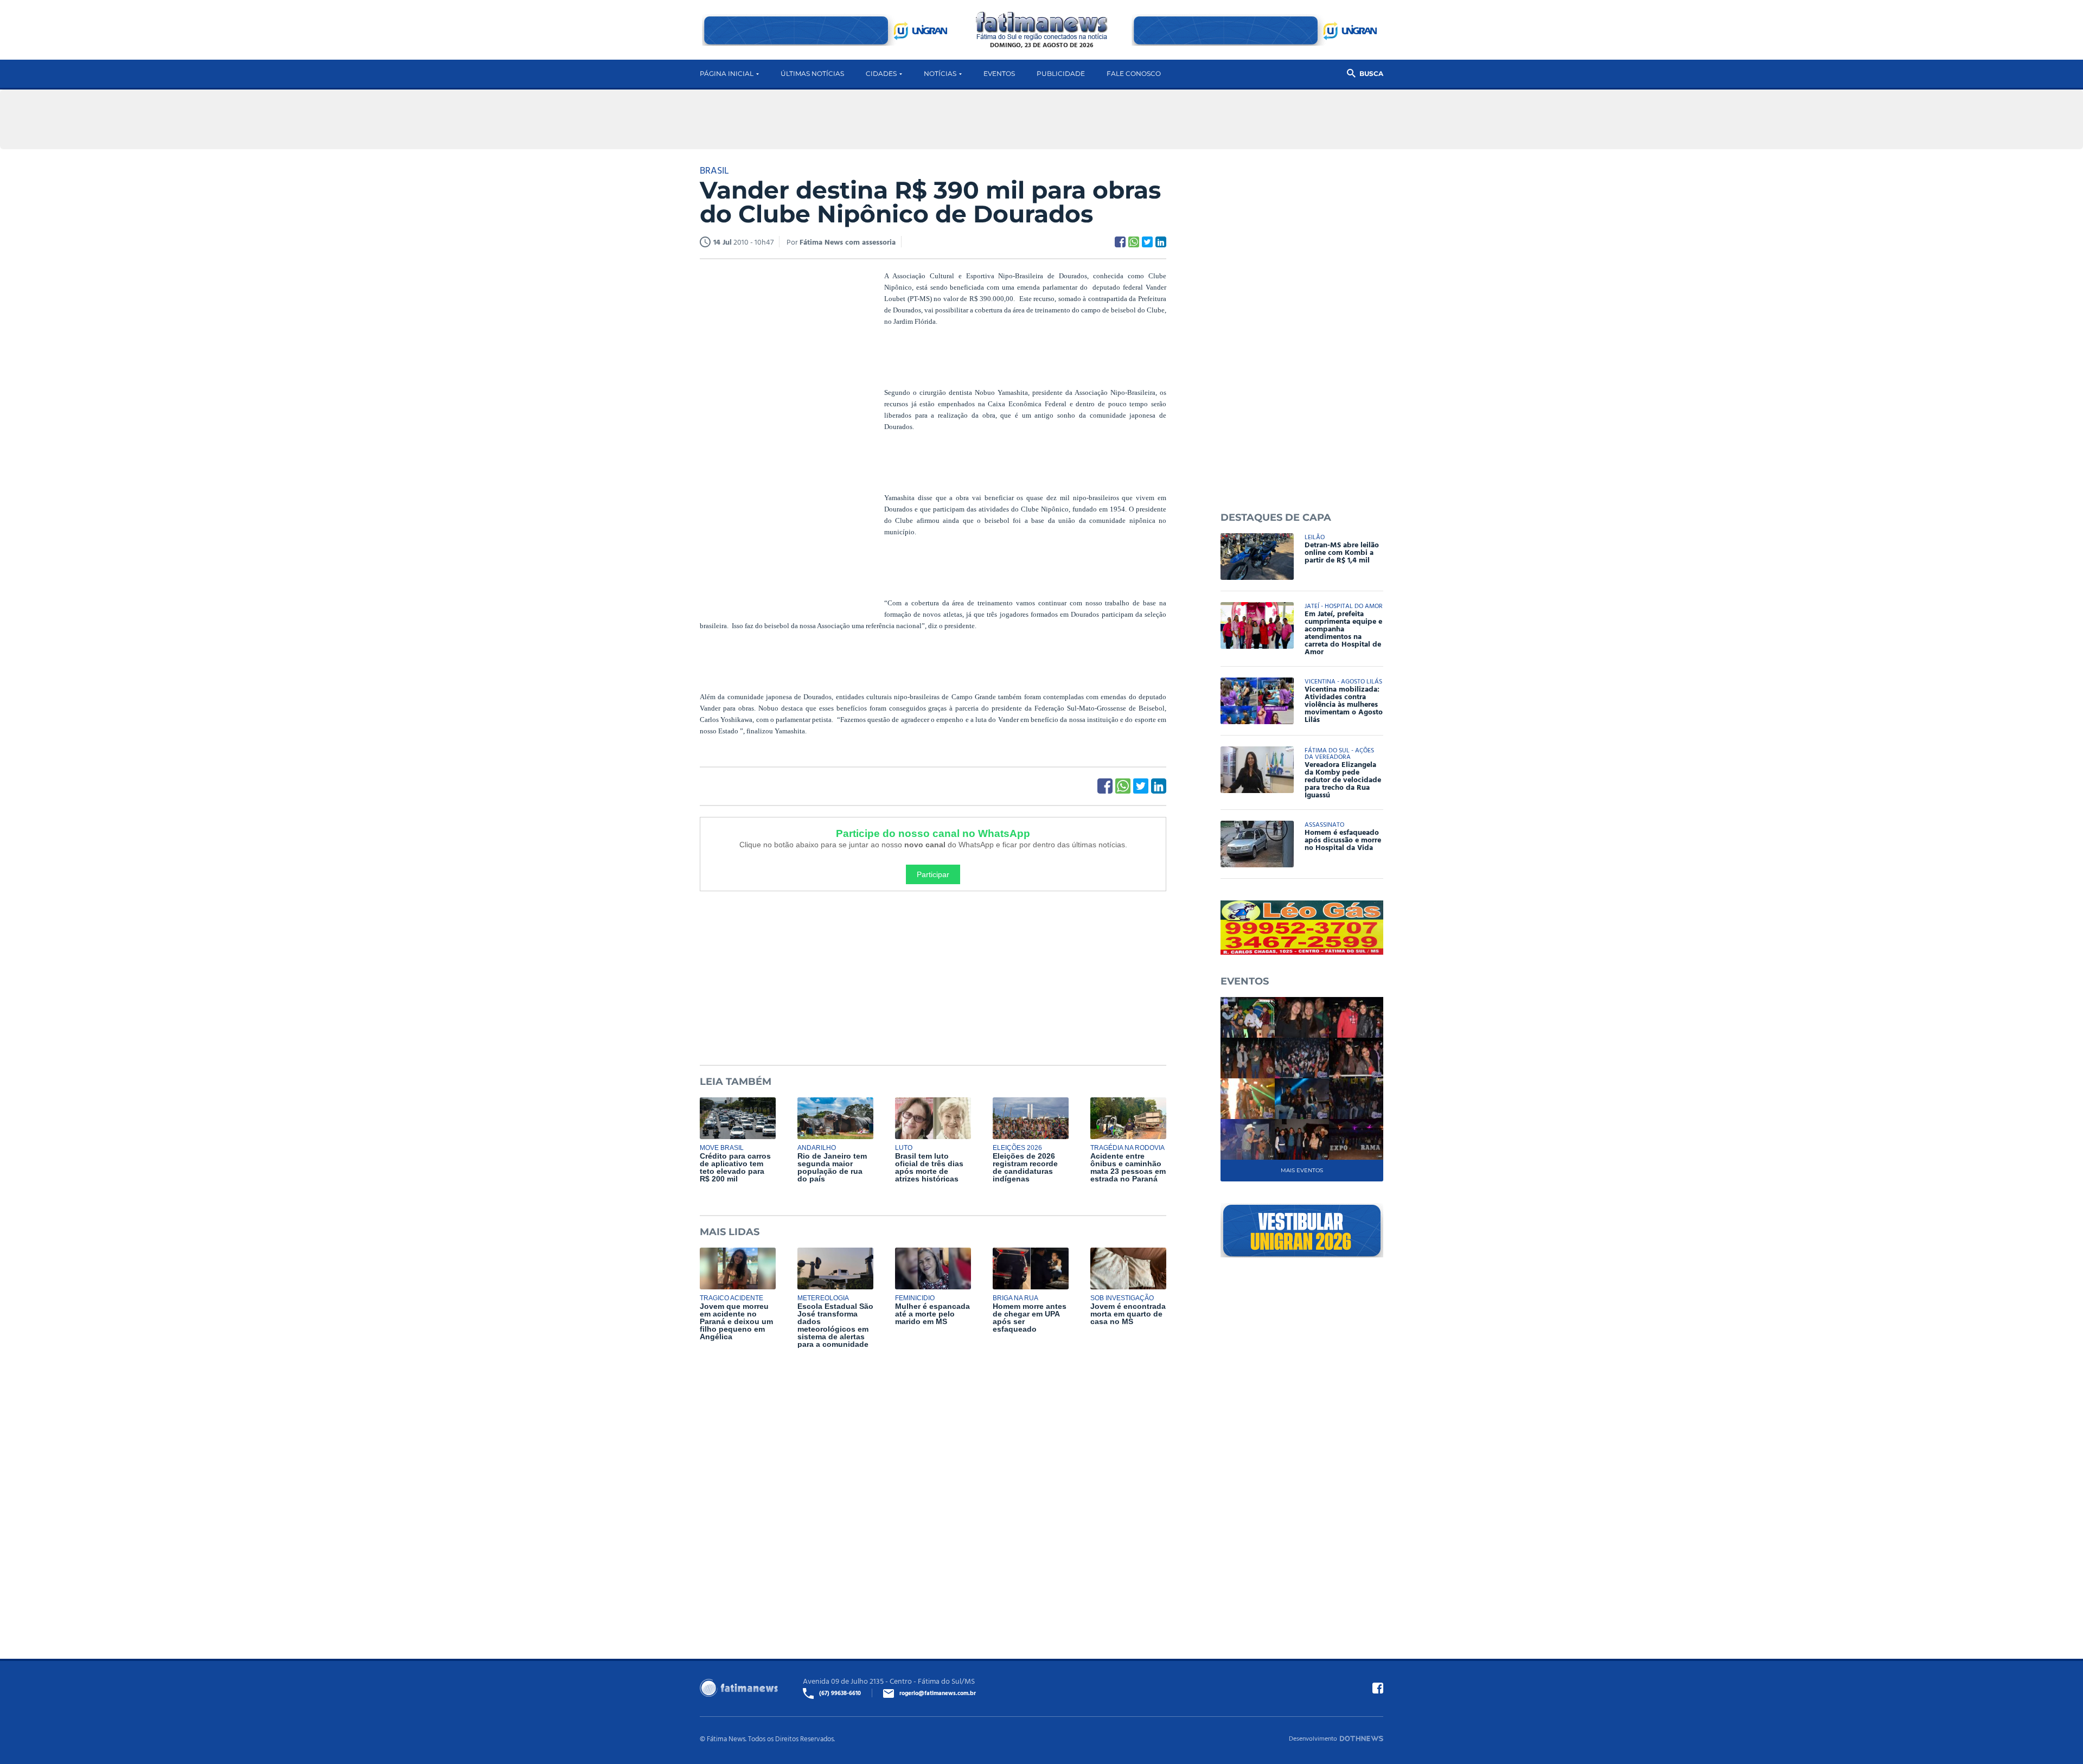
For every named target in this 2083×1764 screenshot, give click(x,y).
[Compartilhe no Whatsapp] (1134, 242)
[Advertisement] (781, 436)
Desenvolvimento (1313, 1738)
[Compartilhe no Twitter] (1147, 242)
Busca (1371, 73)
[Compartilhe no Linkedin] (1161, 242)
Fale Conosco (1134, 73)
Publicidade (1061, 73)
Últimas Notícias (812, 73)
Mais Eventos (1302, 1170)
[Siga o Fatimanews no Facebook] (1378, 1688)
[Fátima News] (1042, 26)
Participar (933, 874)
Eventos (999, 73)
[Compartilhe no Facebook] (1120, 242)
